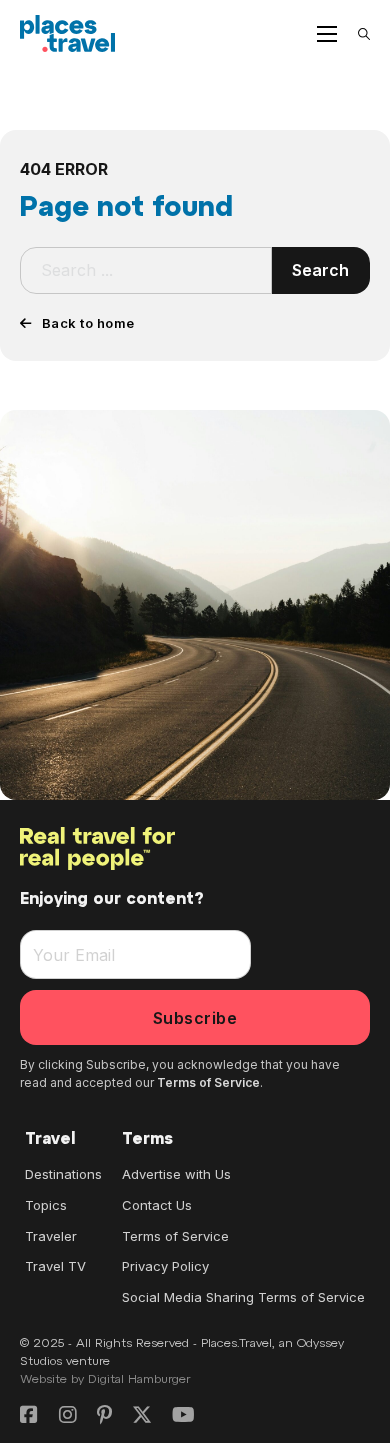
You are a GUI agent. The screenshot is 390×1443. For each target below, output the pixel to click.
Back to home (88, 323)
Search (320, 270)
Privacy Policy (165, 1266)
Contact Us (157, 1205)
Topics (46, 1205)
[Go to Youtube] (183, 1416)
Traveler (51, 1236)
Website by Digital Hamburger (105, 1380)
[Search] (364, 34)
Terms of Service (208, 1082)
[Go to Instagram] (68, 1416)
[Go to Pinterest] (104, 1416)
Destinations (63, 1174)
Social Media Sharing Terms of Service (243, 1297)
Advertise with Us (176, 1174)
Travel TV (55, 1266)
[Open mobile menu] (327, 34)
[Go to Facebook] (29, 1416)
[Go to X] (142, 1416)
